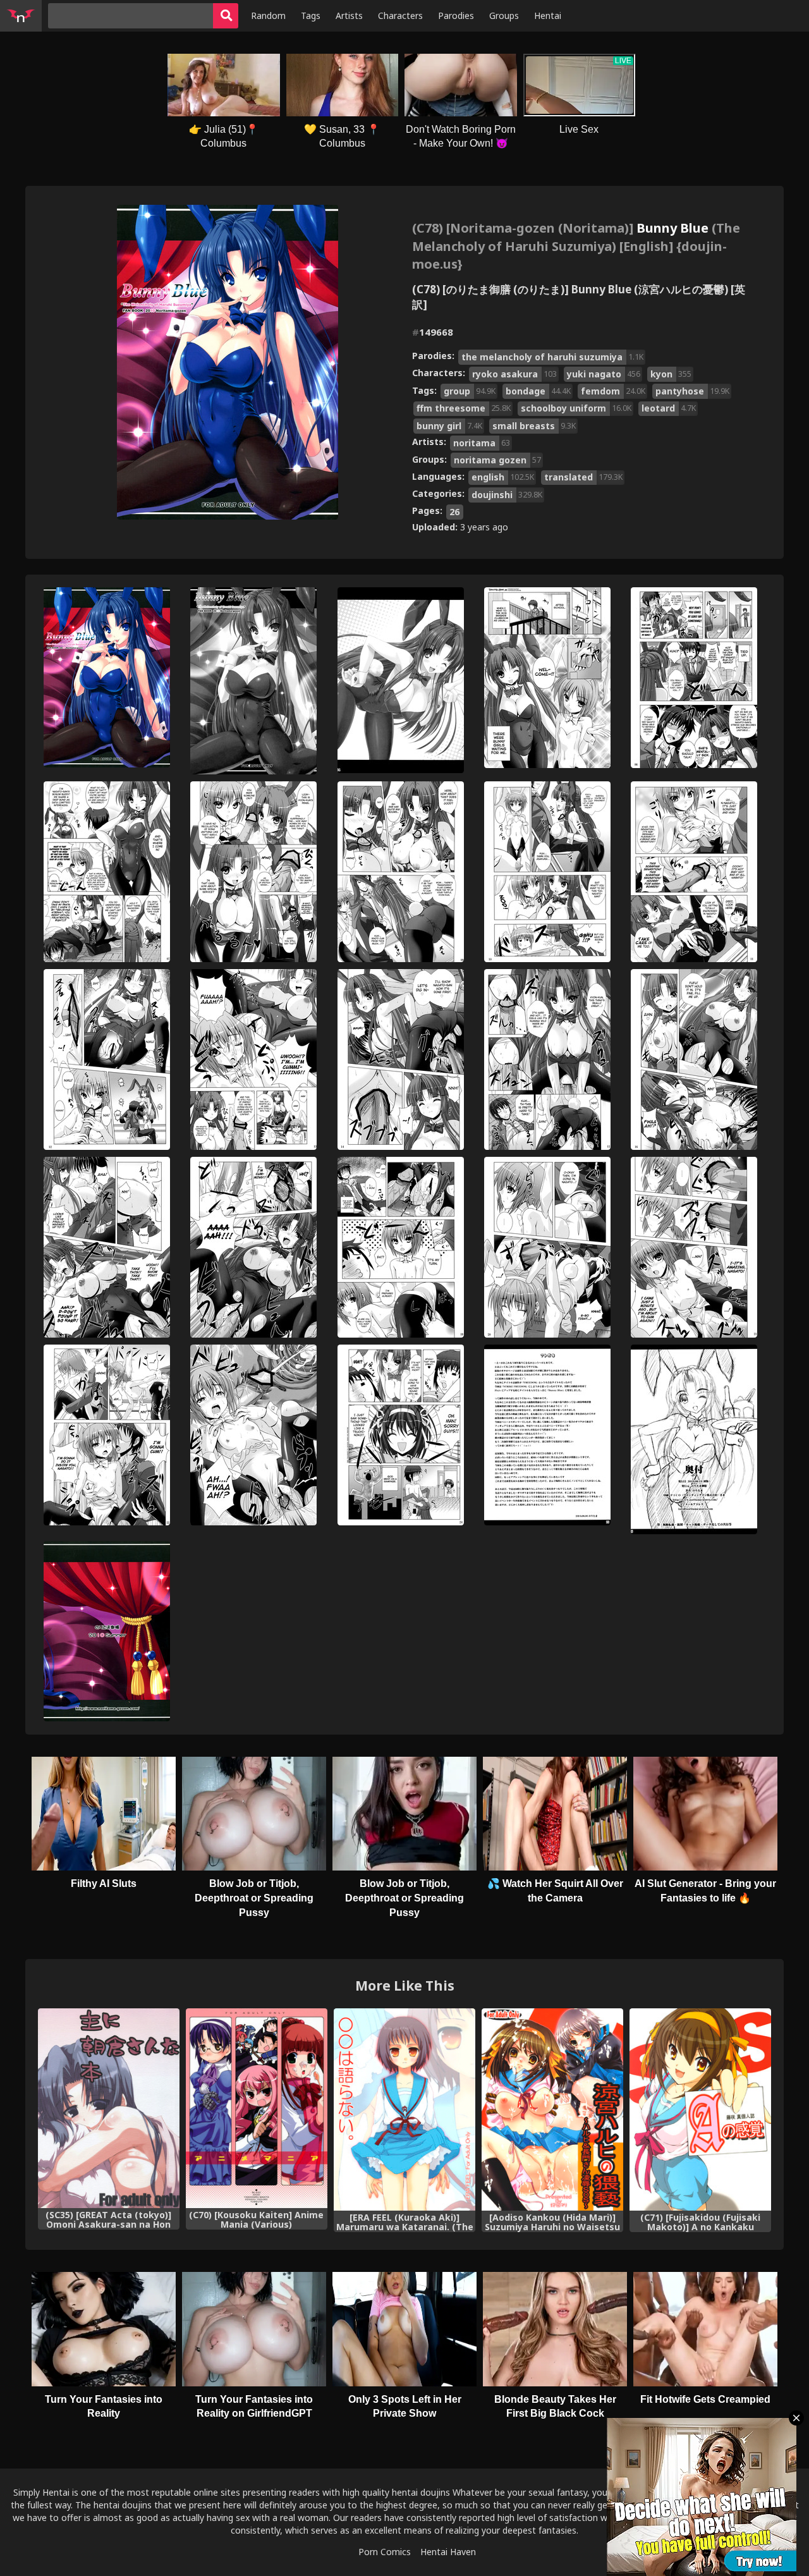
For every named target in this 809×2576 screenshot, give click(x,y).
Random (268, 15)
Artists (349, 15)
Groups (504, 15)
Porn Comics (385, 2552)
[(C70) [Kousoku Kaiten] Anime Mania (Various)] (257, 2108)
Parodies (456, 15)
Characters (400, 15)
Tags (311, 15)
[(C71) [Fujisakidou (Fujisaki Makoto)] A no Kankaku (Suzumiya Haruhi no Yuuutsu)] (700, 2109)
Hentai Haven (448, 2552)
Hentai (548, 15)
